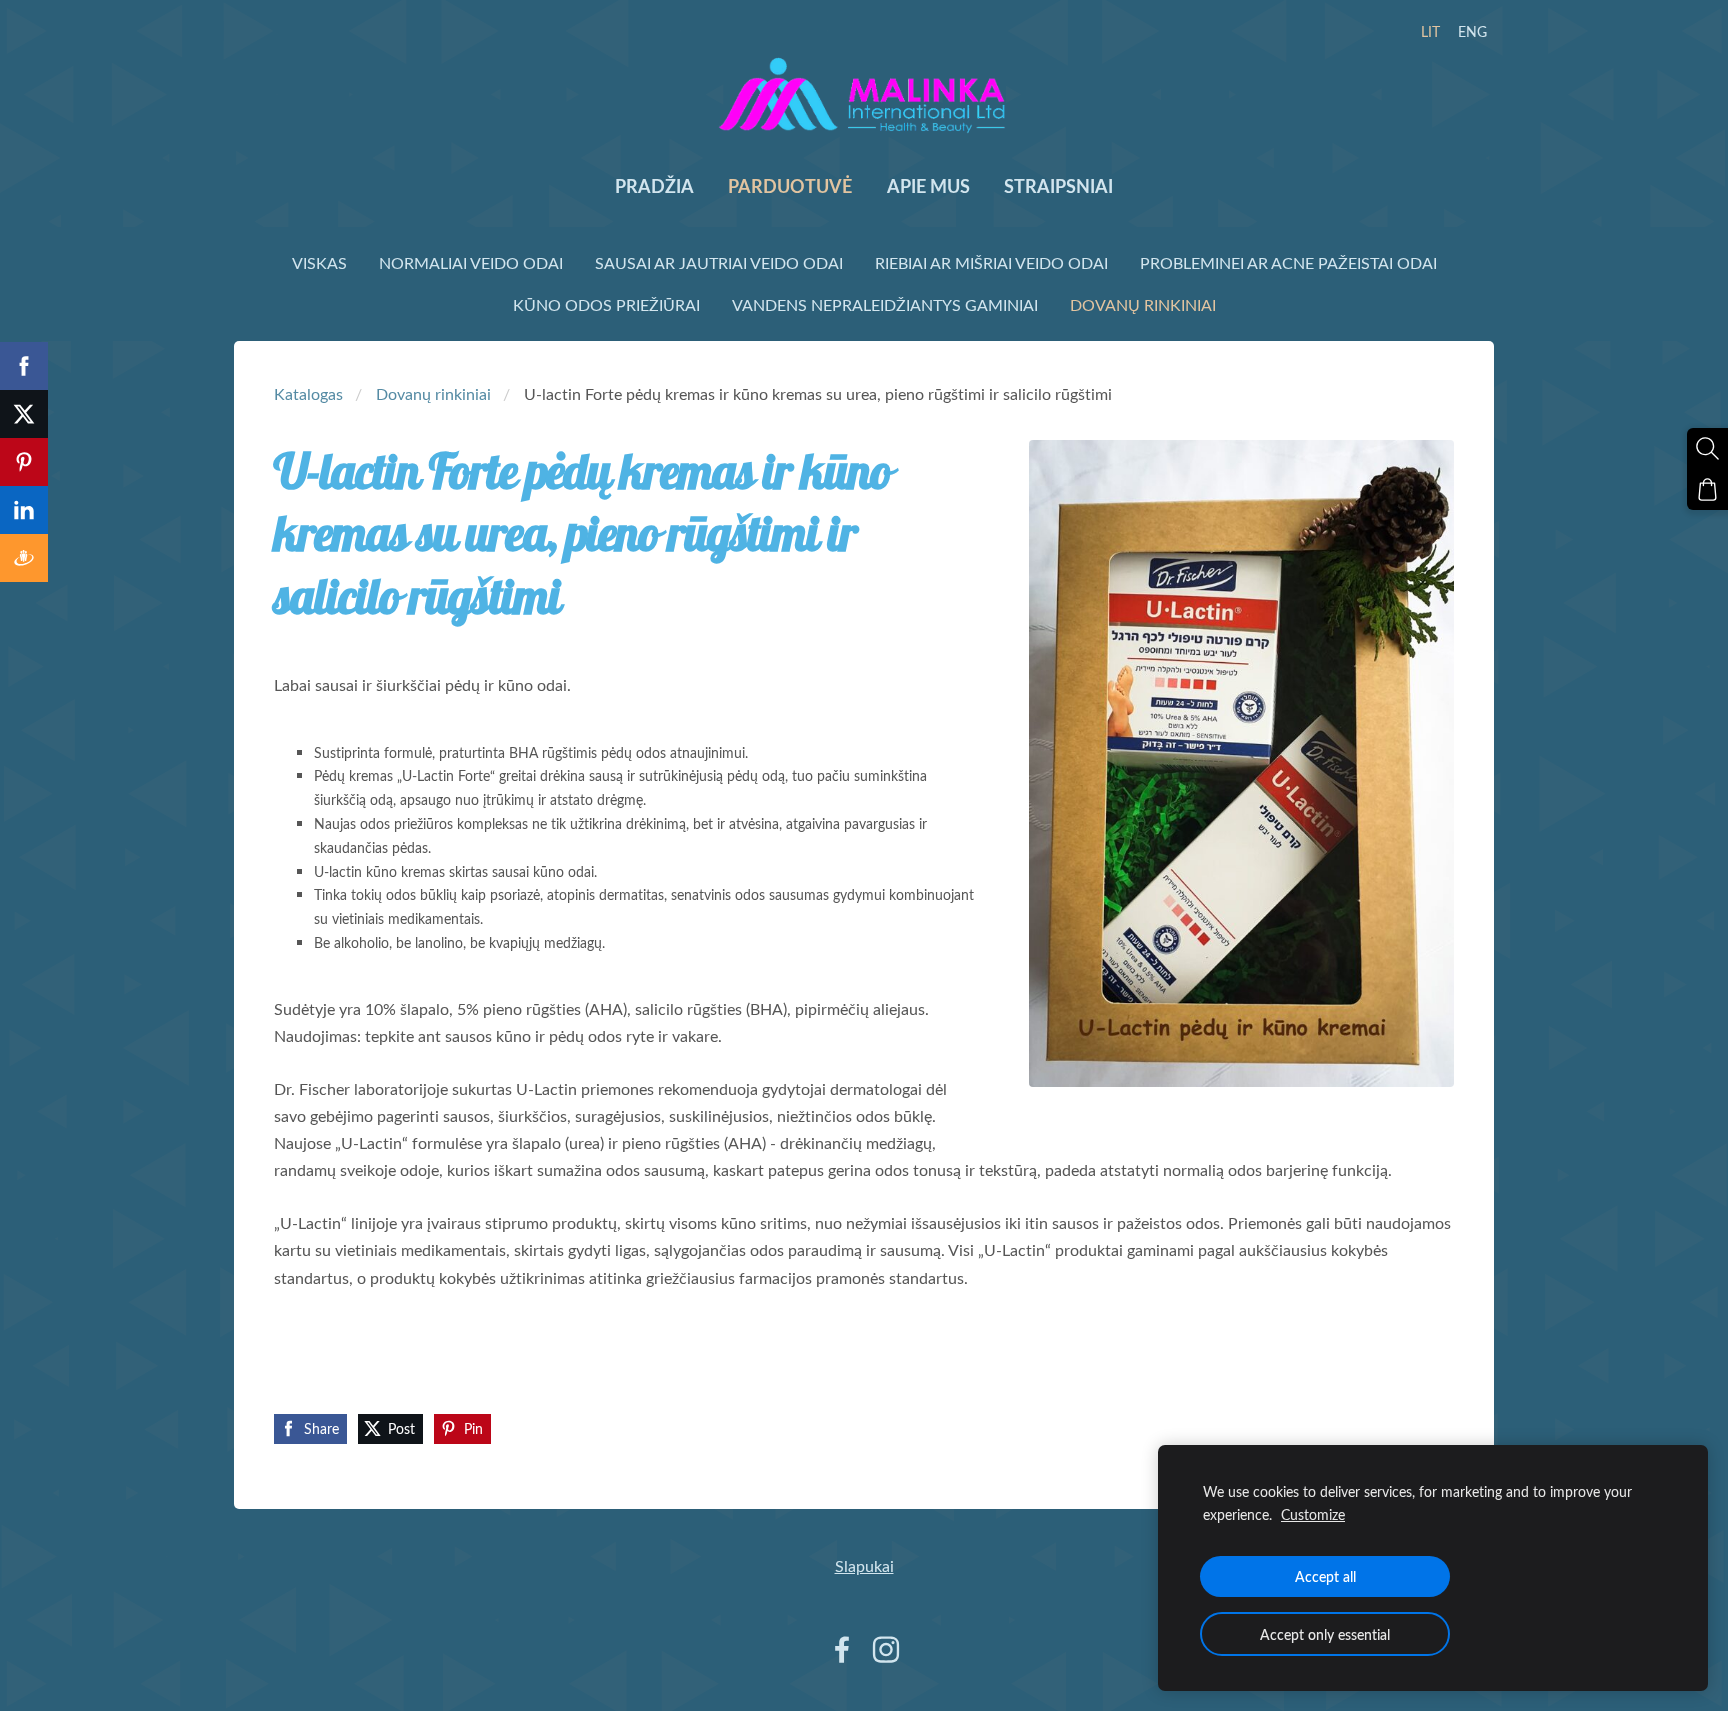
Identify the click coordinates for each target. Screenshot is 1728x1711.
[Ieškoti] (1707, 448)
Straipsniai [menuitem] (1058, 186)
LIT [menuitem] (1430, 31)
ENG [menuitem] (1472, 31)
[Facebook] (842, 1649)
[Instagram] (886, 1649)
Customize (1313, 1514)
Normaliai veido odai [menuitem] (471, 263)
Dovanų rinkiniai (433, 394)
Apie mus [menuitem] (928, 186)
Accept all (1325, 1576)
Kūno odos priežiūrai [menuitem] (606, 305)
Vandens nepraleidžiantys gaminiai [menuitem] (885, 305)
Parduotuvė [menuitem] (790, 186)
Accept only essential (1325, 1634)
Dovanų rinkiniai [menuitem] (1143, 305)
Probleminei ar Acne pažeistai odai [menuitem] (1288, 263)
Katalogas (308, 394)
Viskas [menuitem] (319, 263)
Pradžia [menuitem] (654, 186)
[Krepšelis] (1707, 489)
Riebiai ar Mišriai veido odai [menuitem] (991, 263)
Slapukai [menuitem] (864, 1566)
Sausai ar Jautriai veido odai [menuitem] (719, 263)
